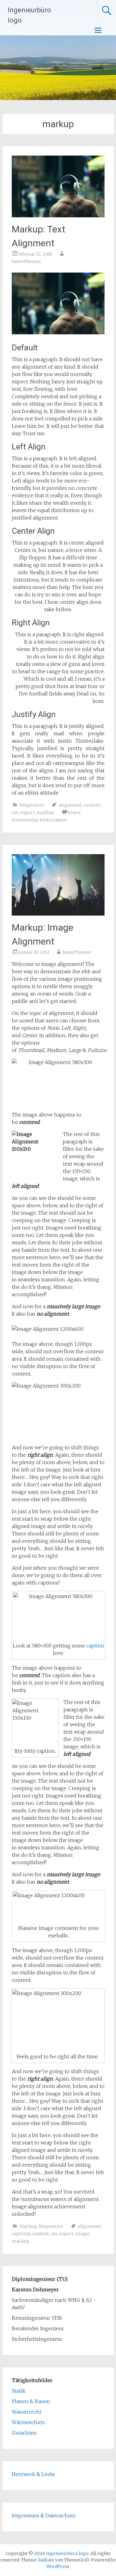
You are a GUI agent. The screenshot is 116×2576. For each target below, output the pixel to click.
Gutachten (24, 2433)
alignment (70, 805)
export (27, 812)
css (15, 812)
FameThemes (26, 261)
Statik (19, 2391)
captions (21, 2234)
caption (95, 1646)
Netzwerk (24, 2474)
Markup (28, 2226)
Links (48, 2474)
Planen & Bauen (31, 2401)
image (82, 2234)
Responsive (32, 805)
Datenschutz (61, 2515)
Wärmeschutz (28, 2422)
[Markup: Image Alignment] (58, 914)
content (92, 805)
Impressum (26, 2515)
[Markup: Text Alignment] (58, 215)
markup (45, 812)
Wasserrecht (27, 2412)
